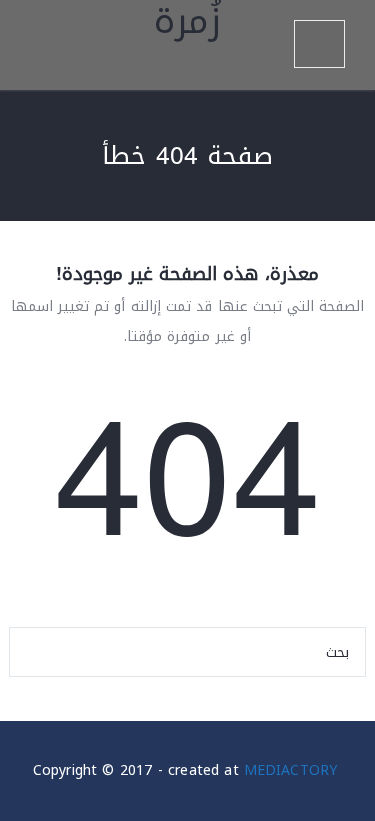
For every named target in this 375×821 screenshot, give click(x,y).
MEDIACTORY (290, 770)
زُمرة (187, 27)
